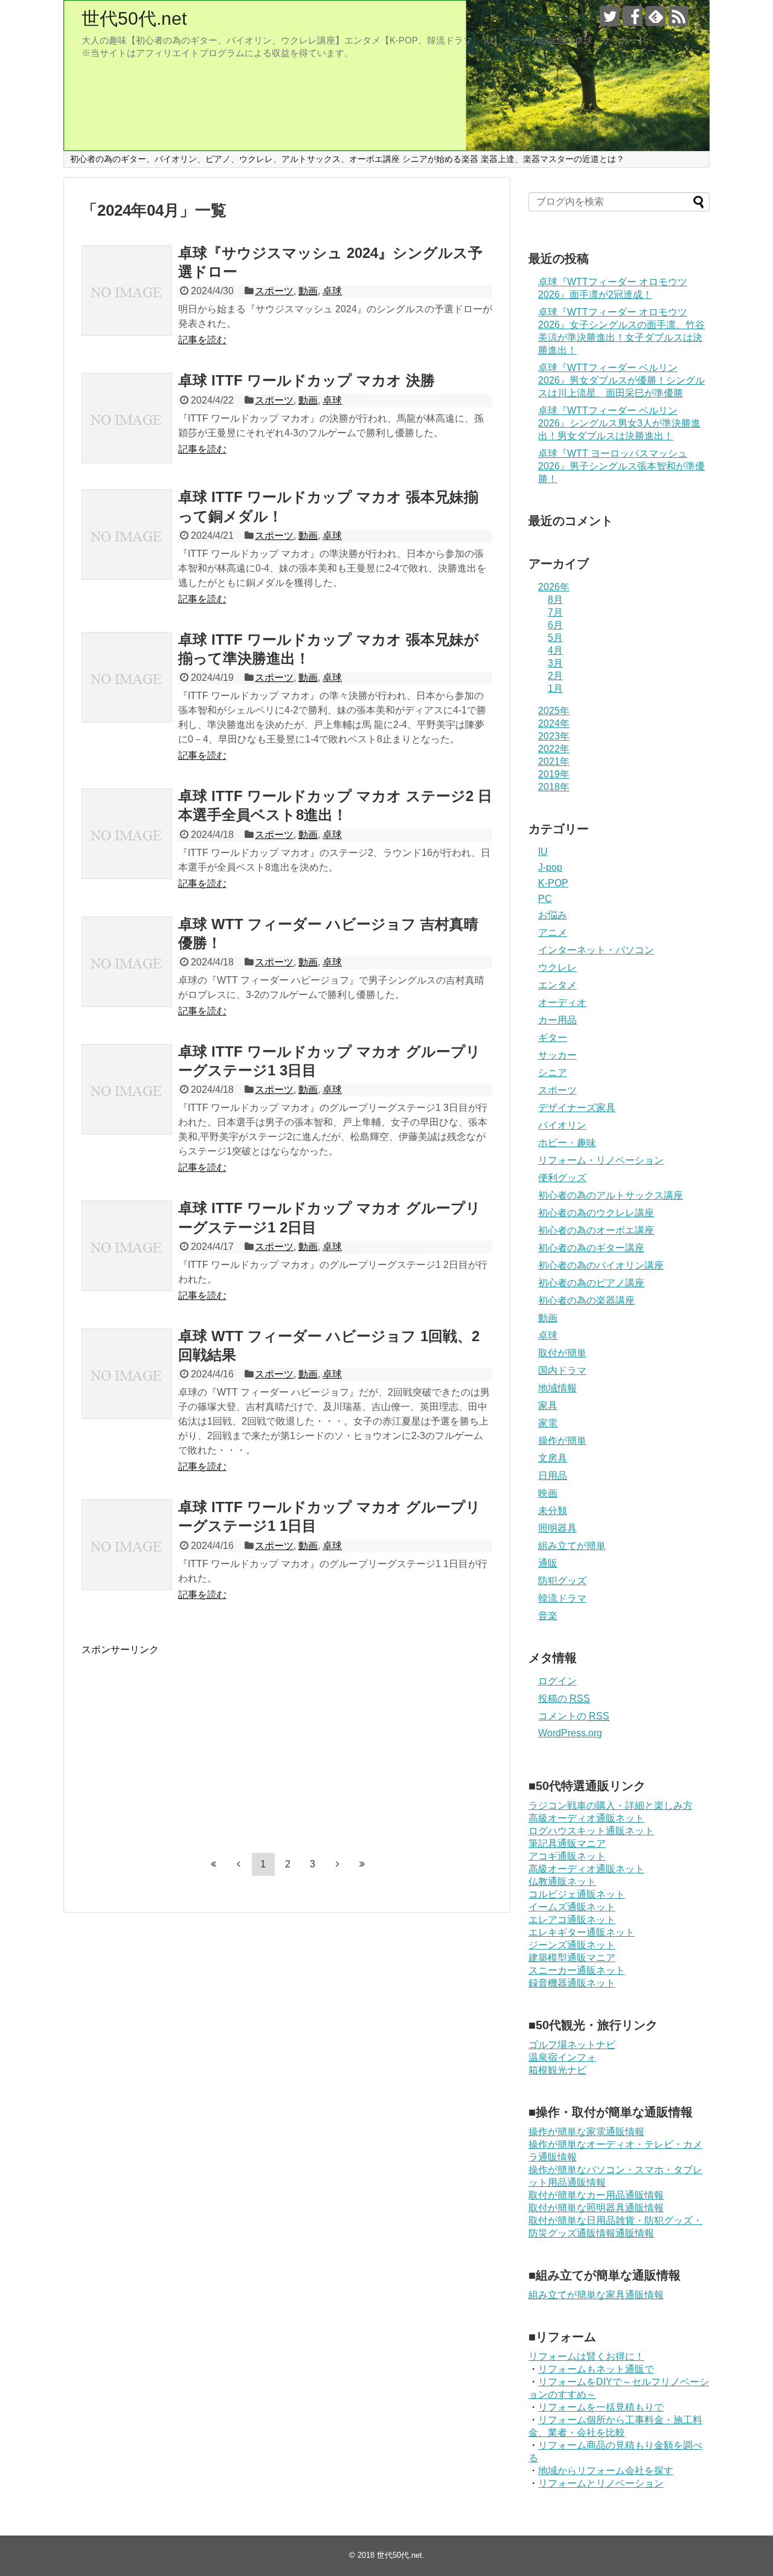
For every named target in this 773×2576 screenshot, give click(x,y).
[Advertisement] (183, 1741)
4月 (555, 650)
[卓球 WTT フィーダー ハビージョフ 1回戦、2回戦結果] (127, 1374)
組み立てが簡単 (572, 1546)
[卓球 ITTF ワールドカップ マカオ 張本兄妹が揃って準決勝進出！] (127, 677)
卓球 (332, 291)
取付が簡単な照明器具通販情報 (596, 2208)
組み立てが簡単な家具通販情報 (596, 2295)
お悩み (553, 915)
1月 (555, 688)
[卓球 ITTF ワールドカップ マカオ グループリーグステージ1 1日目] (127, 1545)
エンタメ (557, 985)
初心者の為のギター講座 (591, 1248)
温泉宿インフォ (562, 2057)
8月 (555, 600)
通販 (548, 1563)
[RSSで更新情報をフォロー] (678, 16)
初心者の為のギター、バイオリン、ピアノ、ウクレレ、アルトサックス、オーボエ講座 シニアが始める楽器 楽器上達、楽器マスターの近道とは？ (347, 159)
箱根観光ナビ (557, 2070)
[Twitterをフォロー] (610, 16)
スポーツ (274, 291)
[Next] (338, 1864)
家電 (548, 1423)
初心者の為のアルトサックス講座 (611, 1195)
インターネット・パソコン (596, 950)
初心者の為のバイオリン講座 (601, 1265)
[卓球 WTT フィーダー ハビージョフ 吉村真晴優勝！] (127, 962)
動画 (308, 291)
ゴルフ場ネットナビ (572, 2045)
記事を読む (202, 340)
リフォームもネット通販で (596, 2369)
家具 (548, 1406)
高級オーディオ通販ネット (586, 1818)
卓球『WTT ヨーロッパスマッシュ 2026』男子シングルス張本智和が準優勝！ (621, 466)
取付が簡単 (562, 1353)
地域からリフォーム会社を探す (606, 2471)
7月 (555, 612)
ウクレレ (557, 968)
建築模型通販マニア (572, 1958)
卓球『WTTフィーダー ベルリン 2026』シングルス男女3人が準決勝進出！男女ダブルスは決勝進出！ (619, 423)
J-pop (550, 867)
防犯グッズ (562, 1581)
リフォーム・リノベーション (601, 1160)
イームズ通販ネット (572, 1907)
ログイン (557, 1681)
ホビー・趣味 (567, 1143)
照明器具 (557, 1528)
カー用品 (557, 1020)
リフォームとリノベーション (601, 2483)
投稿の (564, 1699)
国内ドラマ (562, 1370)
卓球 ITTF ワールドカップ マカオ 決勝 (306, 380)
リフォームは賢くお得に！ (586, 2356)
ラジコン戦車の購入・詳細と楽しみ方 (611, 1805)
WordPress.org (570, 1733)
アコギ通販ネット (567, 1856)
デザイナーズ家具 (577, 1108)
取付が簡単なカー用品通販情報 (596, 2195)
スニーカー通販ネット (577, 1970)
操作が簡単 (562, 1441)
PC (545, 899)
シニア (553, 1073)
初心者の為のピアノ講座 (591, 1283)
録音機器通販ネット (572, 1983)
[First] (214, 1864)
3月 (555, 663)
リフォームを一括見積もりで (601, 2407)
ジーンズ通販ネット (572, 1945)
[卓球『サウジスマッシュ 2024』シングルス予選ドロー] (127, 291)
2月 (555, 676)
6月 (555, 625)
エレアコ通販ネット (572, 1920)
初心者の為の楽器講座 (586, 1300)
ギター (553, 1038)
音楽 (548, 1616)
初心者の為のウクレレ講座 (596, 1213)
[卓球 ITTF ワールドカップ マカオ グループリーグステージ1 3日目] (127, 1089)
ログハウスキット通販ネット (591, 1831)
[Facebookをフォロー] (633, 16)
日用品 (553, 1476)
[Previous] (239, 1864)
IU (543, 852)
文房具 (553, 1458)
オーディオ (562, 1003)
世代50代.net (134, 18)
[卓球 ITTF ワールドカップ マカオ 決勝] (127, 418)
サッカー (557, 1055)
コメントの (574, 1716)
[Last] (362, 1864)
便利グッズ (562, 1178)
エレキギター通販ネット (582, 1932)
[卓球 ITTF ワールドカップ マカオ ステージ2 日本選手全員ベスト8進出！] (127, 834)
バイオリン (562, 1125)
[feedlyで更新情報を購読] (656, 16)
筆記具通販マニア (567, 1843)
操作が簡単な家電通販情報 (586, 2132)
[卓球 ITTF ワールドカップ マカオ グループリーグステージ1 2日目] (127, 1246)
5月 (555, 638)
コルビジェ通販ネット (577, 1894)
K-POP (553, 883)
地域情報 (557, 1388)
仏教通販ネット (562, 1882)
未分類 (553, 1511)
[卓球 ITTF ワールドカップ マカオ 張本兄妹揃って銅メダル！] (127, 535)
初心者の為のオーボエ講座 (596, 1230)
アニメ (553, 932)
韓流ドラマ (562, 1598)
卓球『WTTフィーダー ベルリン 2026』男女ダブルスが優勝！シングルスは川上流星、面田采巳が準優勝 (621, 380)
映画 (548, 1493)
